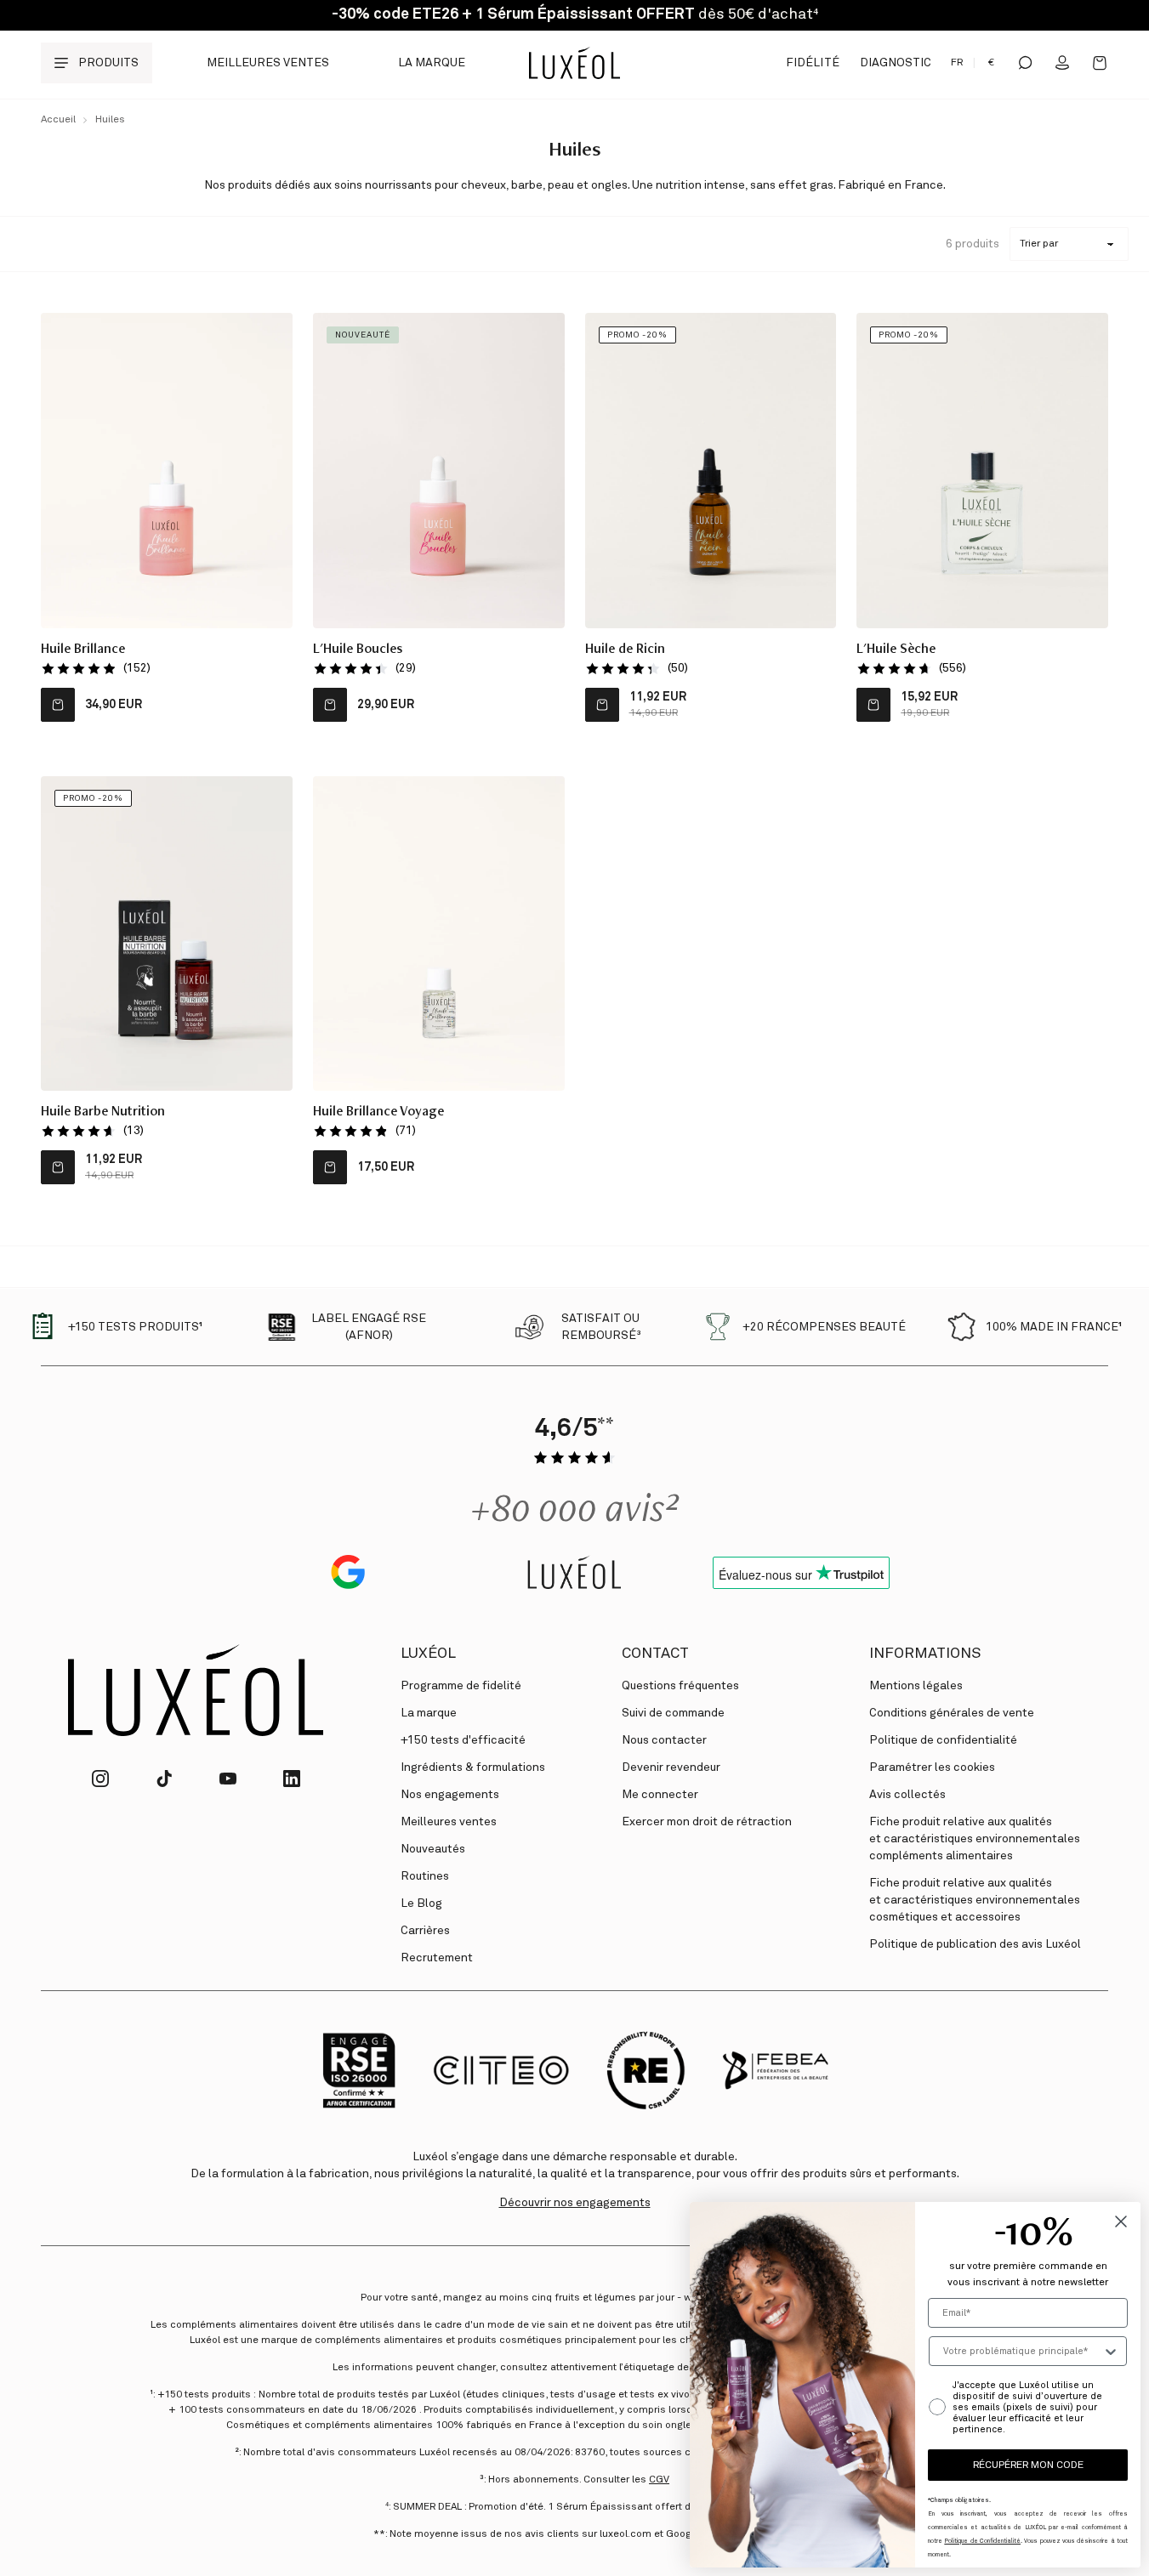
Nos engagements (450, 1795)
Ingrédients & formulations (473, 1767)
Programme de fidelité (461, 1686)
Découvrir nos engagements (575, 2203)
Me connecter (660, 1795)
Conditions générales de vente (952, 1713)
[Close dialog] (1121, 2221)
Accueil (58, 120)
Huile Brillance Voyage (378, 1113)
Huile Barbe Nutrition (103, 1113)
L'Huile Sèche (896, 650)
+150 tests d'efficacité (463, 1740)
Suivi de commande (673, 1713)
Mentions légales (916, 1686)
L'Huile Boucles (358, 650)
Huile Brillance (83, 650)
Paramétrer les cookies (932, 1767)
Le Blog (421, 1904)
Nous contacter (664, 1740)
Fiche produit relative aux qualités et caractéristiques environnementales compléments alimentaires (975, 1839)
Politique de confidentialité (943, 1740)
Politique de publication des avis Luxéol (975, 1944)
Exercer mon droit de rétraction (707, 1822)
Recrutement (437, 1958)
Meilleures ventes (268, 63)
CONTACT (655, 1654)
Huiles (110, 120)
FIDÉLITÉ (812, 63)
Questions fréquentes (680, 1686)
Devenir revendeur (671, 1767)
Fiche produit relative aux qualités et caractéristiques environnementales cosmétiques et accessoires (975, 1900)
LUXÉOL (428, 1654)
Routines (425, 1876)
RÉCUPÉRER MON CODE (1028, 2465)
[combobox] (1023, 2351)
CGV (659, 2480)
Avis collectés (907, 1795)
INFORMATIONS (925, 1654)
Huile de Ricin (625, 650)
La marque (432, 63)
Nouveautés (433, 1849)
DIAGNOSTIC (896, 63)
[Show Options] (1111, 2351)
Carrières (425, 1931)
